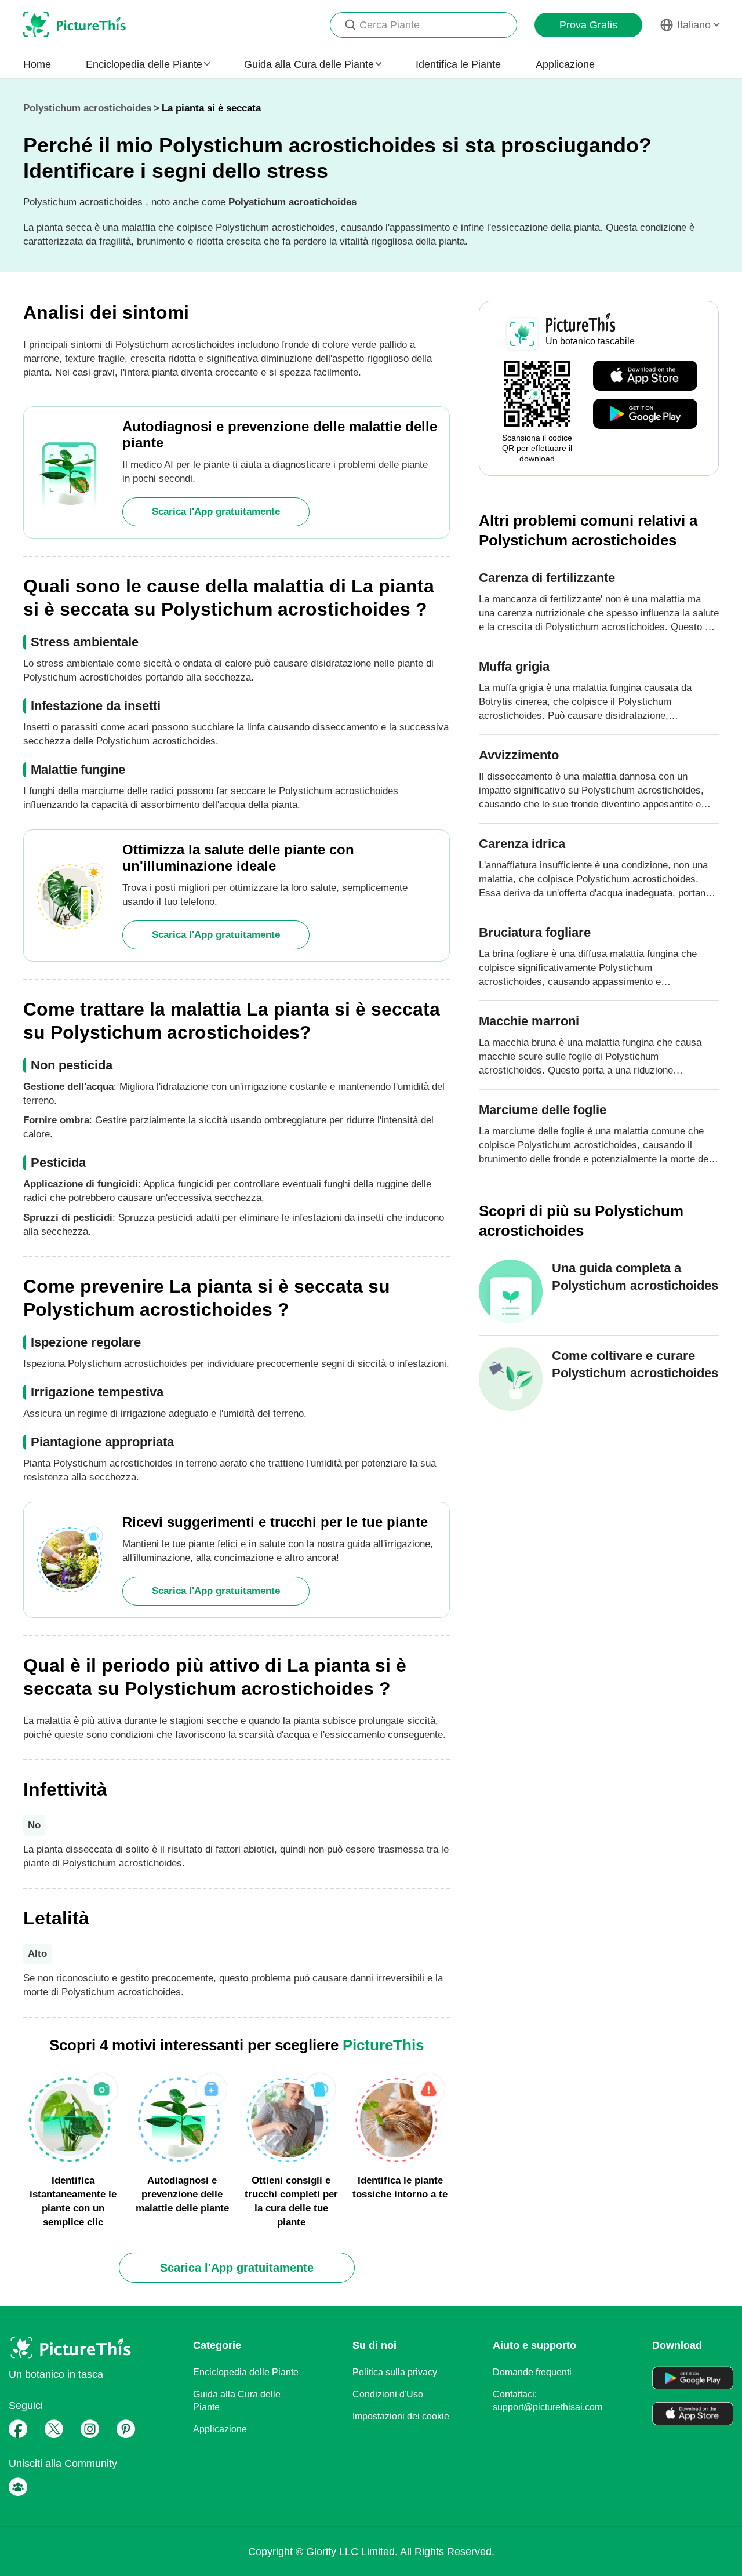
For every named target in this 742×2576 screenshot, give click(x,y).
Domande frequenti (532, 2372)
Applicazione (565, 64)
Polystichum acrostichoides (87, 108)
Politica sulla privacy (395, 2372)
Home (37, 64)
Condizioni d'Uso (388, 2394)
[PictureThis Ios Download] (645, 376)
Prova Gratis (588, 25)
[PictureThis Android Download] (645, 414)
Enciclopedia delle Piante (246, 2372)
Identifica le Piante (458, 64)
